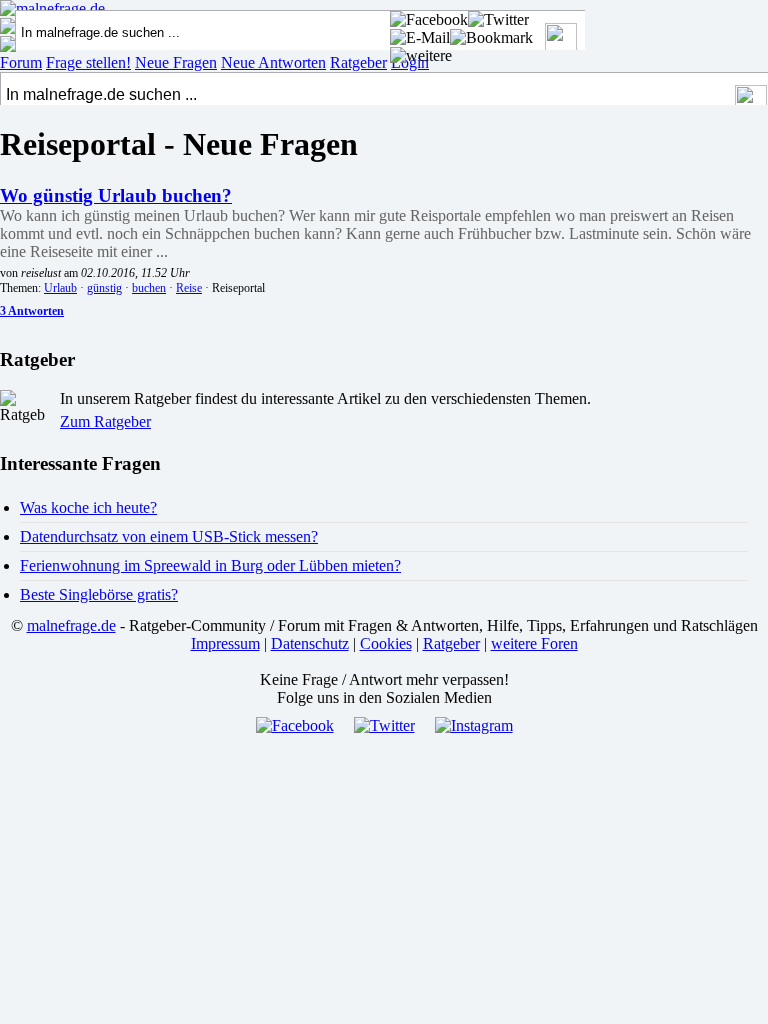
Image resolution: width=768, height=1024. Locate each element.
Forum (21, 62)
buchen (149, 288)
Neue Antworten (273, 62)
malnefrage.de (71, 625)
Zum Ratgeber (105, 421)
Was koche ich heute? (88, 507)
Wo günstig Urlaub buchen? (116, 195)
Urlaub (60, 288)
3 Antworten (32, 311)
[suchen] (751, 100)
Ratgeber (358, 62)
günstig (104, 288)
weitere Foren (534, 643)
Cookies (386, 643)
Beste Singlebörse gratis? (99, 594)
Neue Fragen (176, 62)
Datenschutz (310, 643)
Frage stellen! (88, 62)
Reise (189, 288)
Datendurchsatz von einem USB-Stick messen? (169, 536)
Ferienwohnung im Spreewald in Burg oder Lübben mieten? (210, 565)
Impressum (225, 643)
